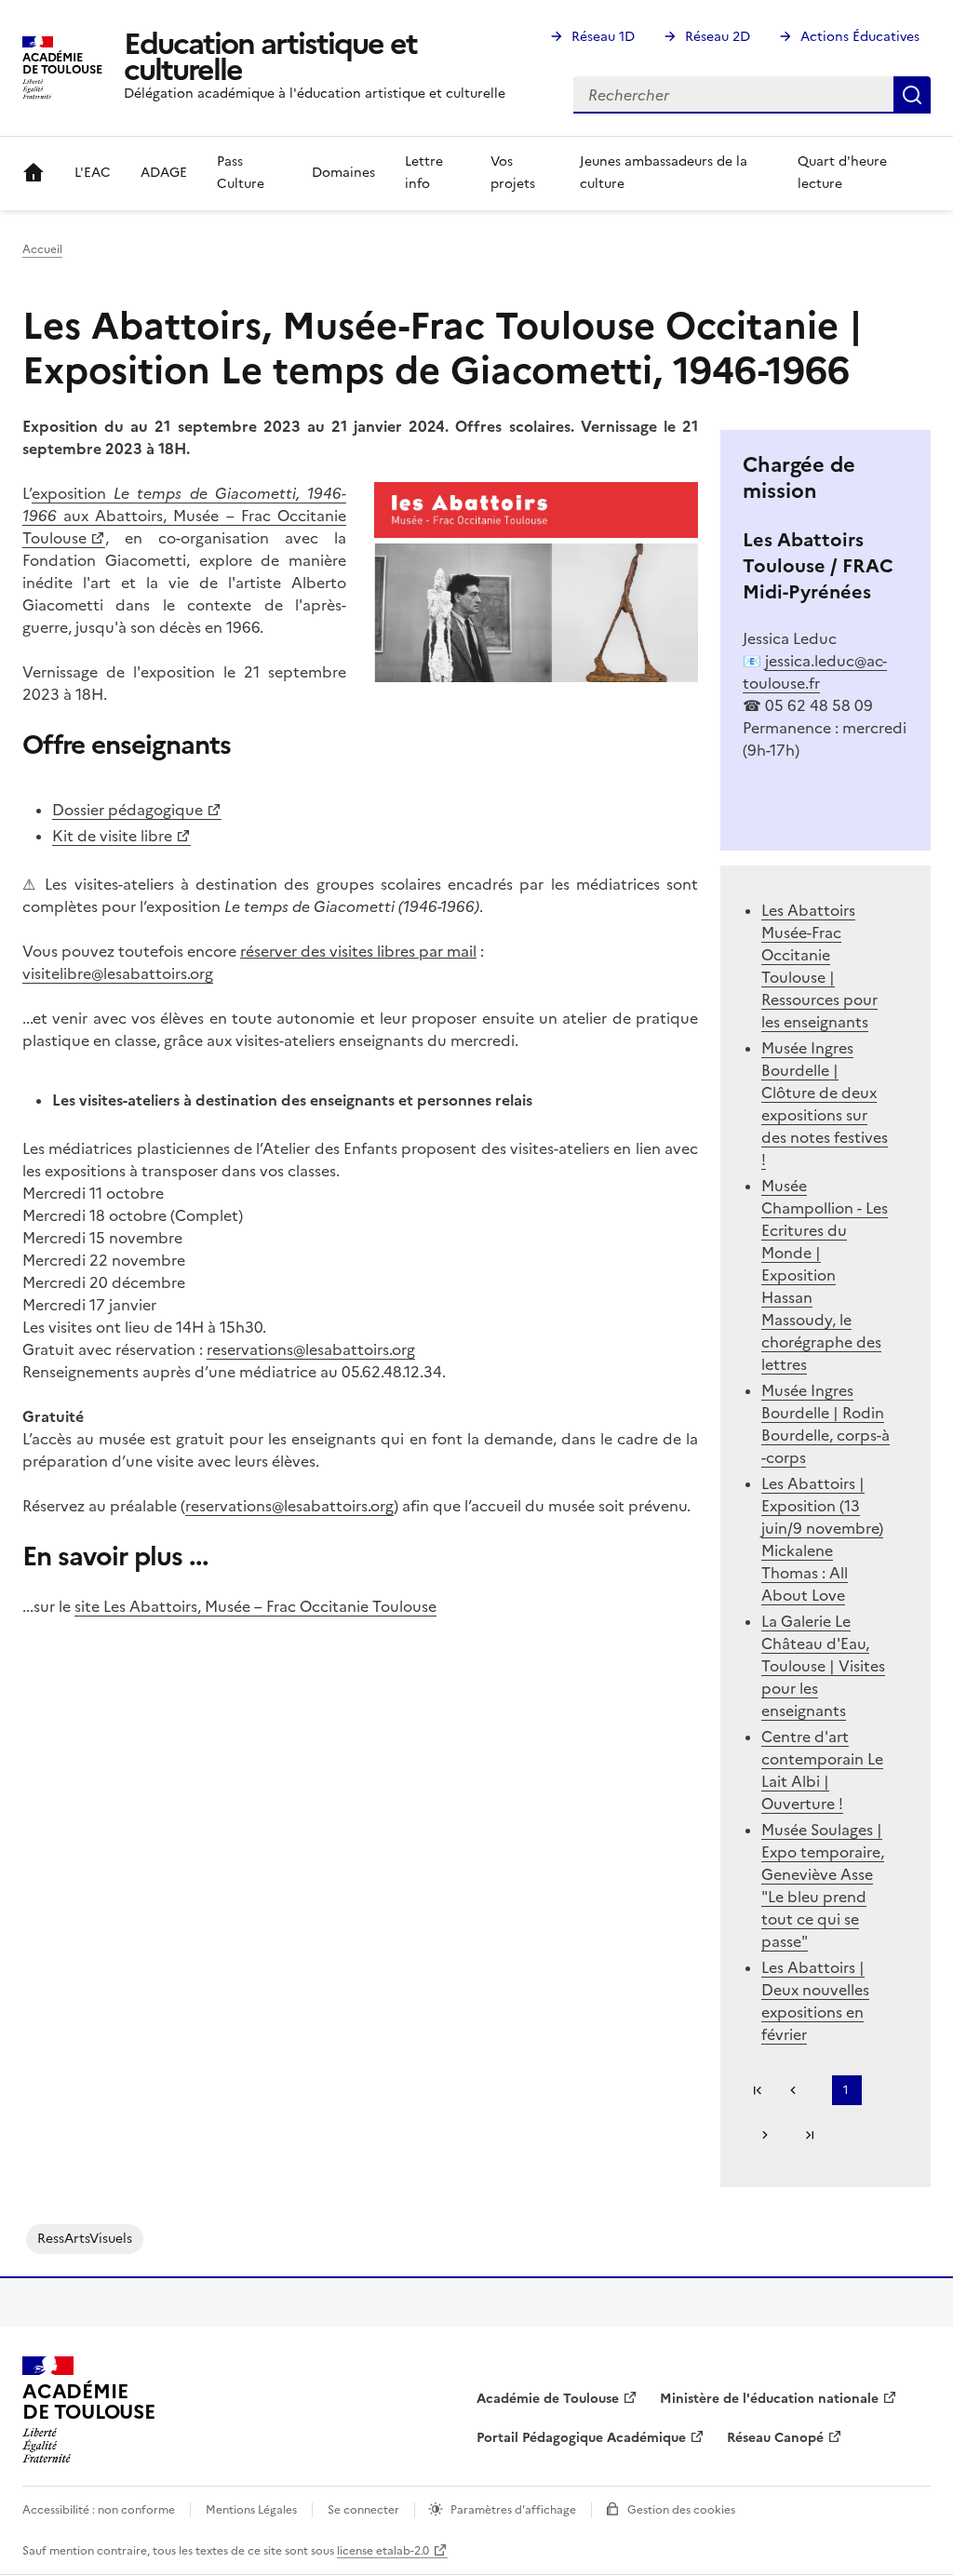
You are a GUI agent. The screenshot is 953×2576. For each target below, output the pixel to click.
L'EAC (93, 173)
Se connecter (363, 2510)
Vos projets (513, 173)
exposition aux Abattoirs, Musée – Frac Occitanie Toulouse (184, 516)
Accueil (34, 173)
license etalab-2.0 (383, 2551)
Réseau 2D (718, 37)
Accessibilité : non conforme (99, 2510)
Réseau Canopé (775, 2438)
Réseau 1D (603, 37)
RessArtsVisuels (85, 2239)
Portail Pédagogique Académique (581, 2438)
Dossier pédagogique (128, 810)
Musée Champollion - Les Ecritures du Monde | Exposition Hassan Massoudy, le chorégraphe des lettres (825, 1275)
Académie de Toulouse (548, 2399)
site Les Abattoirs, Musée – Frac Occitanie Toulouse (255, 1606)
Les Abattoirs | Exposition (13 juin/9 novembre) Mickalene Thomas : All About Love (822, 1539)
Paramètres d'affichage (513, 2510)
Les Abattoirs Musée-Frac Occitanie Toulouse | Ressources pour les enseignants (819, 966)
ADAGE (164, 173)
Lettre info (424, 173)
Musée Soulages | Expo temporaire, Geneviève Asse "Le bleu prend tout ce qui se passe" (823, 1885)
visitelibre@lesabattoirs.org (118, 973)
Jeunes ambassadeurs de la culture (664, 173)
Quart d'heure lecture (842, 173)
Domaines (343, 173)
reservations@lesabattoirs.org (311, 1349)
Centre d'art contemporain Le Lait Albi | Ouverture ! (822, 1770)
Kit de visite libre (112, 836)
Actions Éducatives (860, 37)
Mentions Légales (251, 2510)
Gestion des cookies (681, 2510)
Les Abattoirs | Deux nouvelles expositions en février (815, 2001)
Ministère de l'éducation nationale (769, 2399)
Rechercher (912, 95)
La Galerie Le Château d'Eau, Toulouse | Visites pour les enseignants (823, 1666)
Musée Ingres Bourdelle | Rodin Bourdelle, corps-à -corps (825, 1424)
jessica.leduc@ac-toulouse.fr (815, 672)
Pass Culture (241, 173)
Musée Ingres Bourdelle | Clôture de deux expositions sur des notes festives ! (825, 1104)
